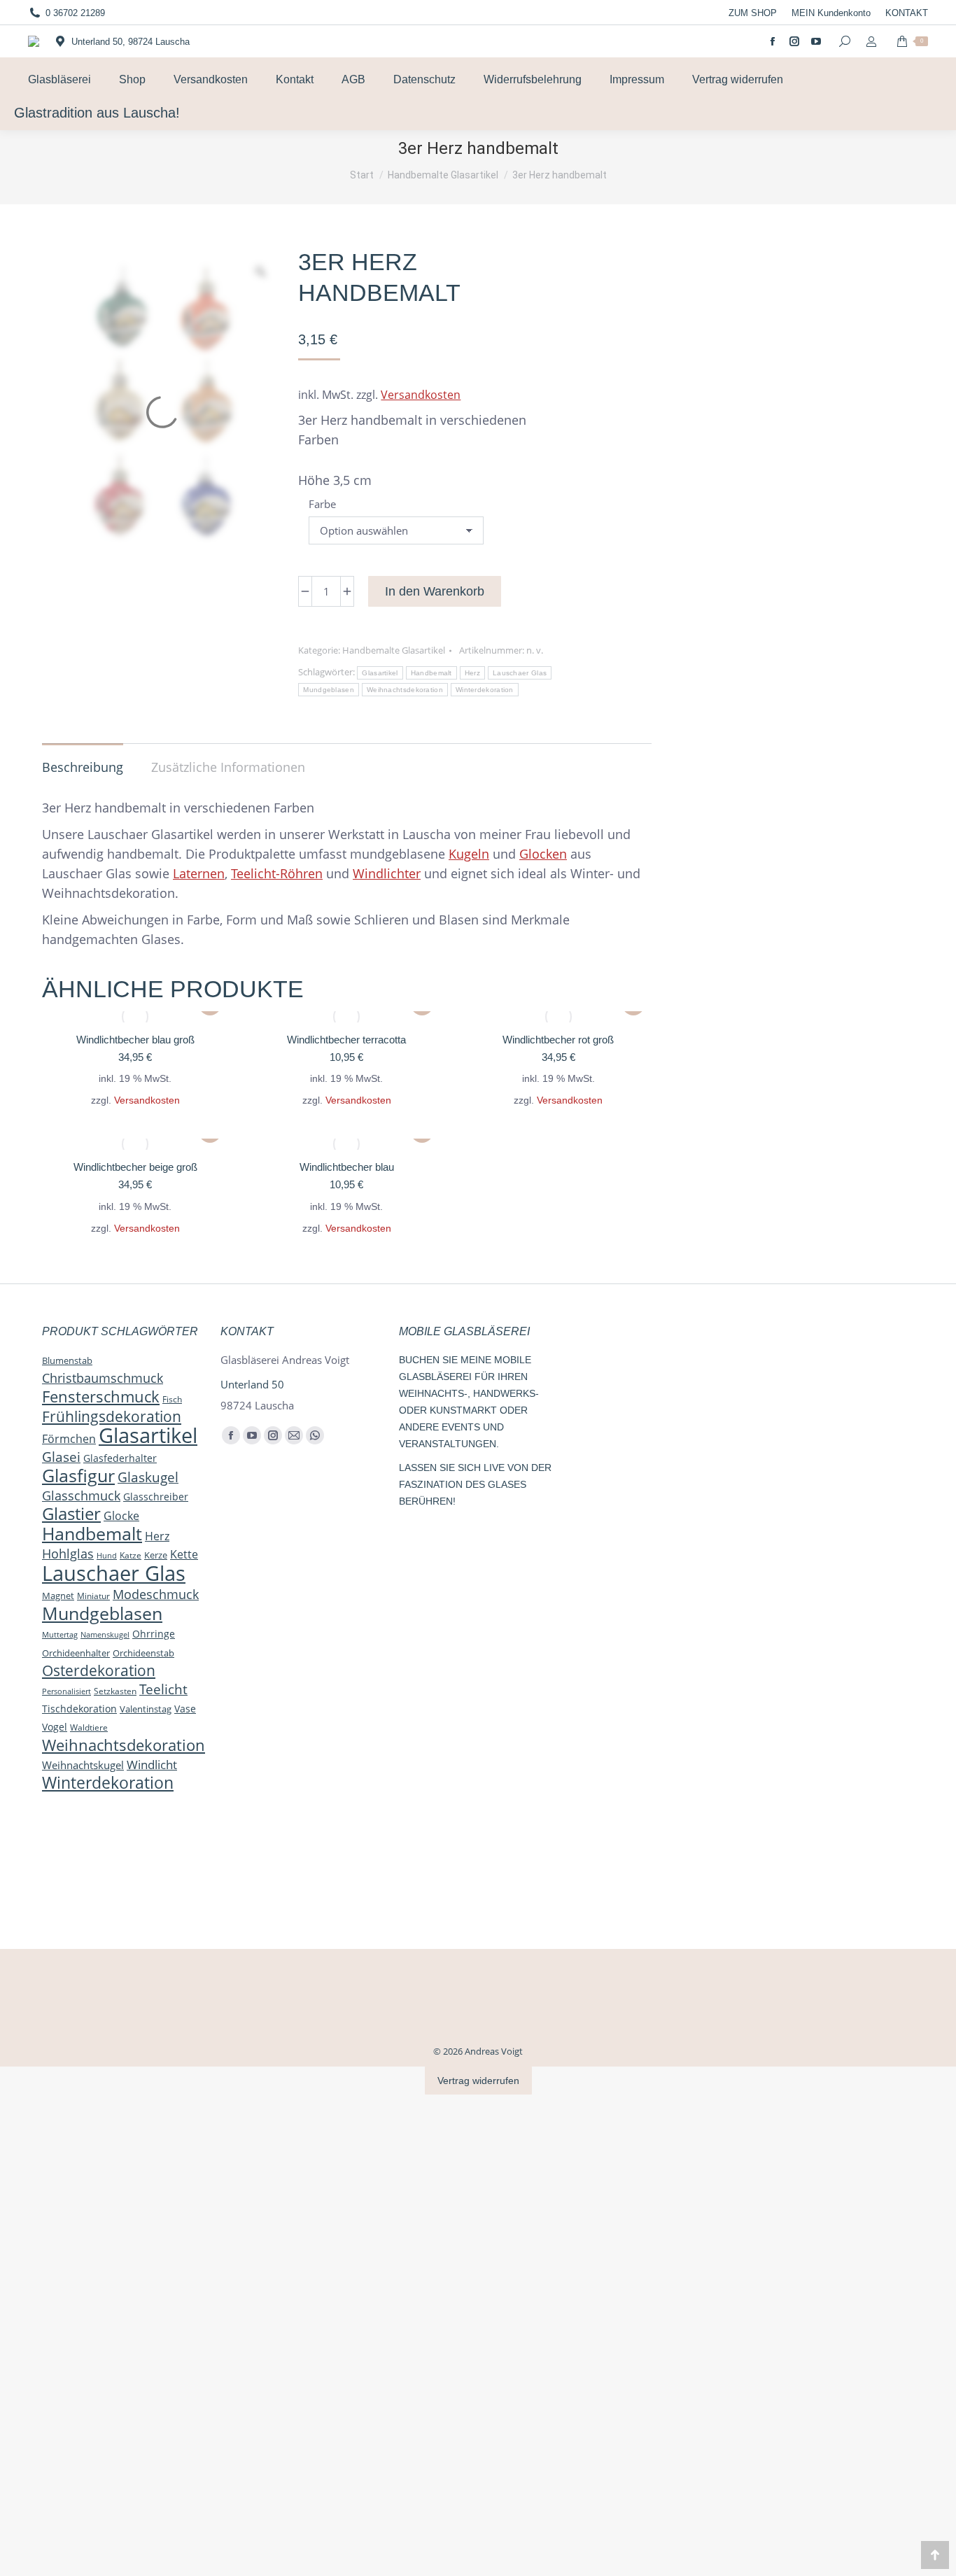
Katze (131, 1555)
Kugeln (469, 854)
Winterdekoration (485, 690)
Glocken (543, 854)
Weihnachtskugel (83, 1765)
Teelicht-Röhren (277, 873)
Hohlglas (68, 1554)
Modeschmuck (156, 1594)
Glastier (71, 1514)
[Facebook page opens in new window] (773, 41)
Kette (184, 1554)
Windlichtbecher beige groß (135, 1167)
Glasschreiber (156, 1497)
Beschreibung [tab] (83, 767)
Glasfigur (78, 1476)
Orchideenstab (143, 1653)
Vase (185, 1709)
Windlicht (152, 1764)
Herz (472, 673)
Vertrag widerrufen (478, 2081)
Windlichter (387, 873)
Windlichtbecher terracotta (346, 1040)
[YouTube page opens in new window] (816, 41)
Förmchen (69, 1439)
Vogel (55, 1727)
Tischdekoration (79, 1709)
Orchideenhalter (76, 1653)
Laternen (199, 873)
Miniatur (93, 1596)
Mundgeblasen (329, 690)
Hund (107, 1555)
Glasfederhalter (120, 1458)
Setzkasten (115, 1691)
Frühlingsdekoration (112, 1416)
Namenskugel (105, 1634)
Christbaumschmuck (103, 1378)
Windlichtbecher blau (347, 1167)
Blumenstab (67, 1360)
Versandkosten (421, 395)
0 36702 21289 (75, 13)
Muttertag (60, 1635)
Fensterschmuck (101, 1396)
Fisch (172, 1399)
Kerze (156, 1555)
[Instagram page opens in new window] (794, 41)
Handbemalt (431, 673)
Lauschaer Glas (520, 673)
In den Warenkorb (435, 591)
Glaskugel (148, 1477)
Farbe (322, 504)
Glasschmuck (81, 1495)
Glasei (61, 1457)
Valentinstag (146, 1709)
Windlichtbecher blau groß (135, 1040)
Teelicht (163, 1689)
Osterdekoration (99, 1670)
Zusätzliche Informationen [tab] (228, 767)
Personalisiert (66, 1691)
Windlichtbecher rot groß (558, 1040)
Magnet (58, 1596)
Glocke (121, 1516)
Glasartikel (380, 673)
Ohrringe (154, 1634)
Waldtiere (89, 1727)
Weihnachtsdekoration (405, 690)
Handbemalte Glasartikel (394, 650)
